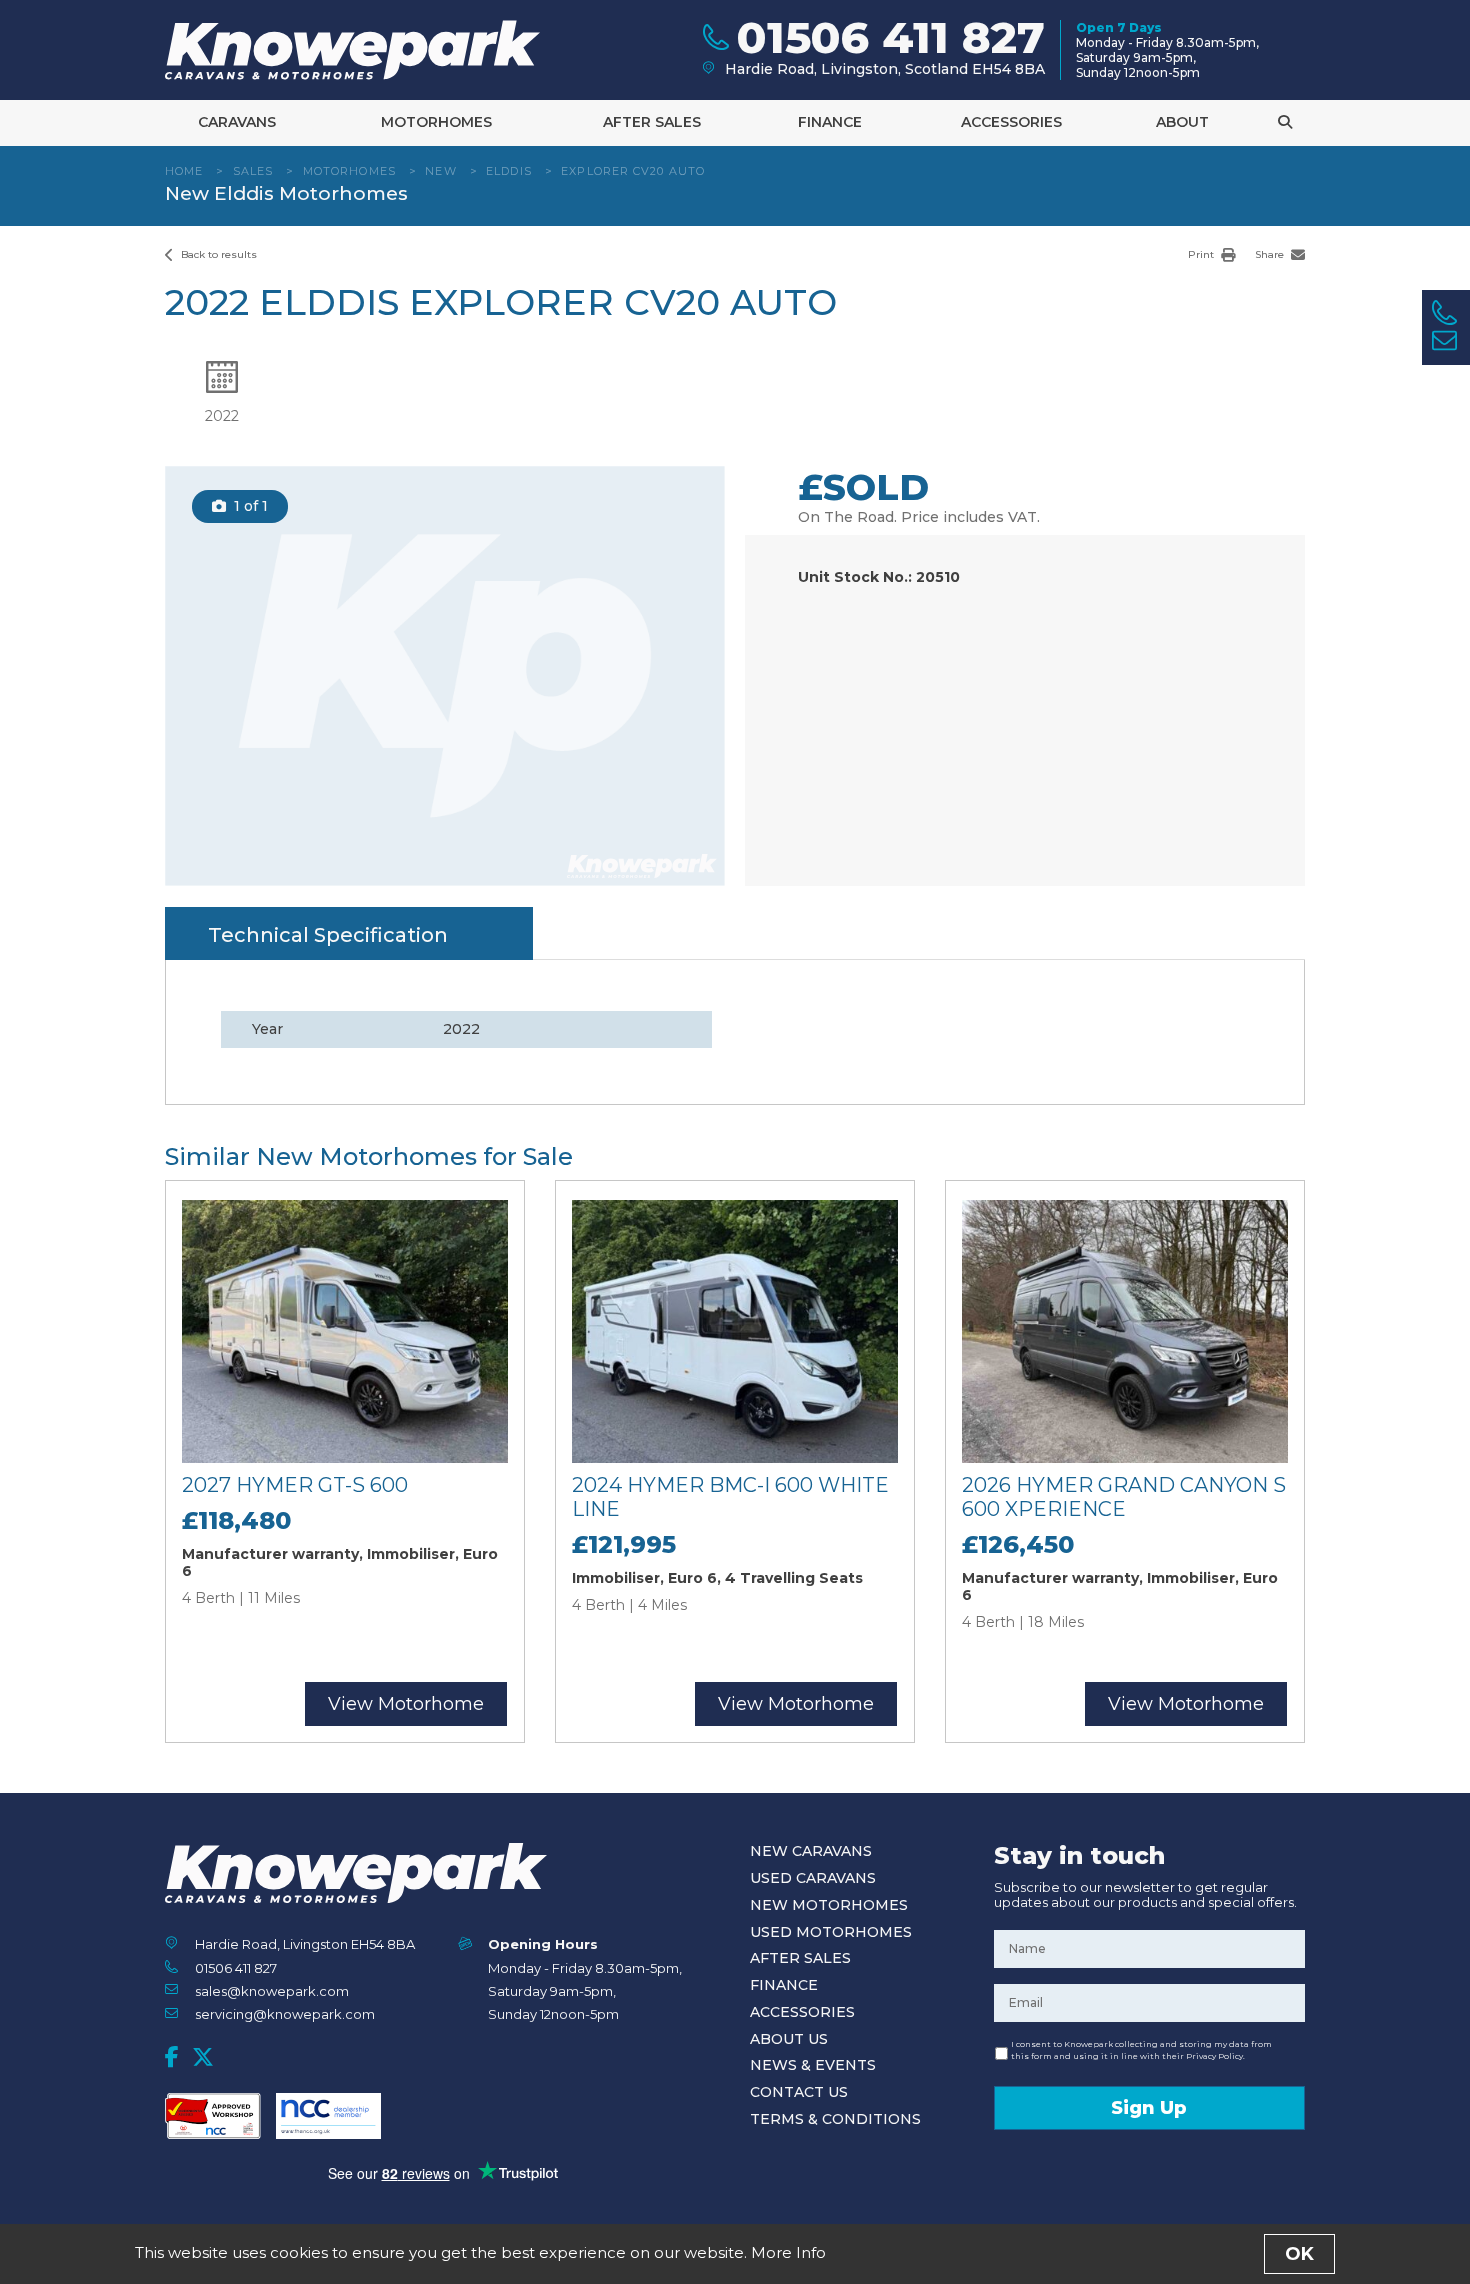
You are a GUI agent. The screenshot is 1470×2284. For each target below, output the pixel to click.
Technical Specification (328, 935)
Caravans (237, 122)
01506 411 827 (236, 1968)
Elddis (509, 171)
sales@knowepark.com (272, 1991)
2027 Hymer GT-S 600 (295, 1485)
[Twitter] (203, 2057)
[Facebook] (172, 2057)
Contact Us (799, 2092)
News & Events (813, 2065)
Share (1271, 254)
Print (1202, 254)
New (440, 171)
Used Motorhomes (831, 1932)
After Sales (652, 122)
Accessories (1011, 122)
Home (184, 171)
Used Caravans (813, 1878)
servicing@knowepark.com (285, 2014)
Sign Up (1149, 2108)
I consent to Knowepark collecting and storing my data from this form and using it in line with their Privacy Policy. (1141, 2050)
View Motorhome (406, 1704)
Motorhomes (436, 122)
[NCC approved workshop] (213, 2116)
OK (1299, 2254)
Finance (830, 122)
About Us (789, 2039)
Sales (253, 171)
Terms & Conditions (835, 2119)
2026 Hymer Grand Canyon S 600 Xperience (1124, 1497)
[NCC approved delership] (328, 2116)
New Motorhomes (829, 1905)
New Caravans (811, 1851)
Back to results (217, 254)
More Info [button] (788, 2252)
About (1182, 122)
